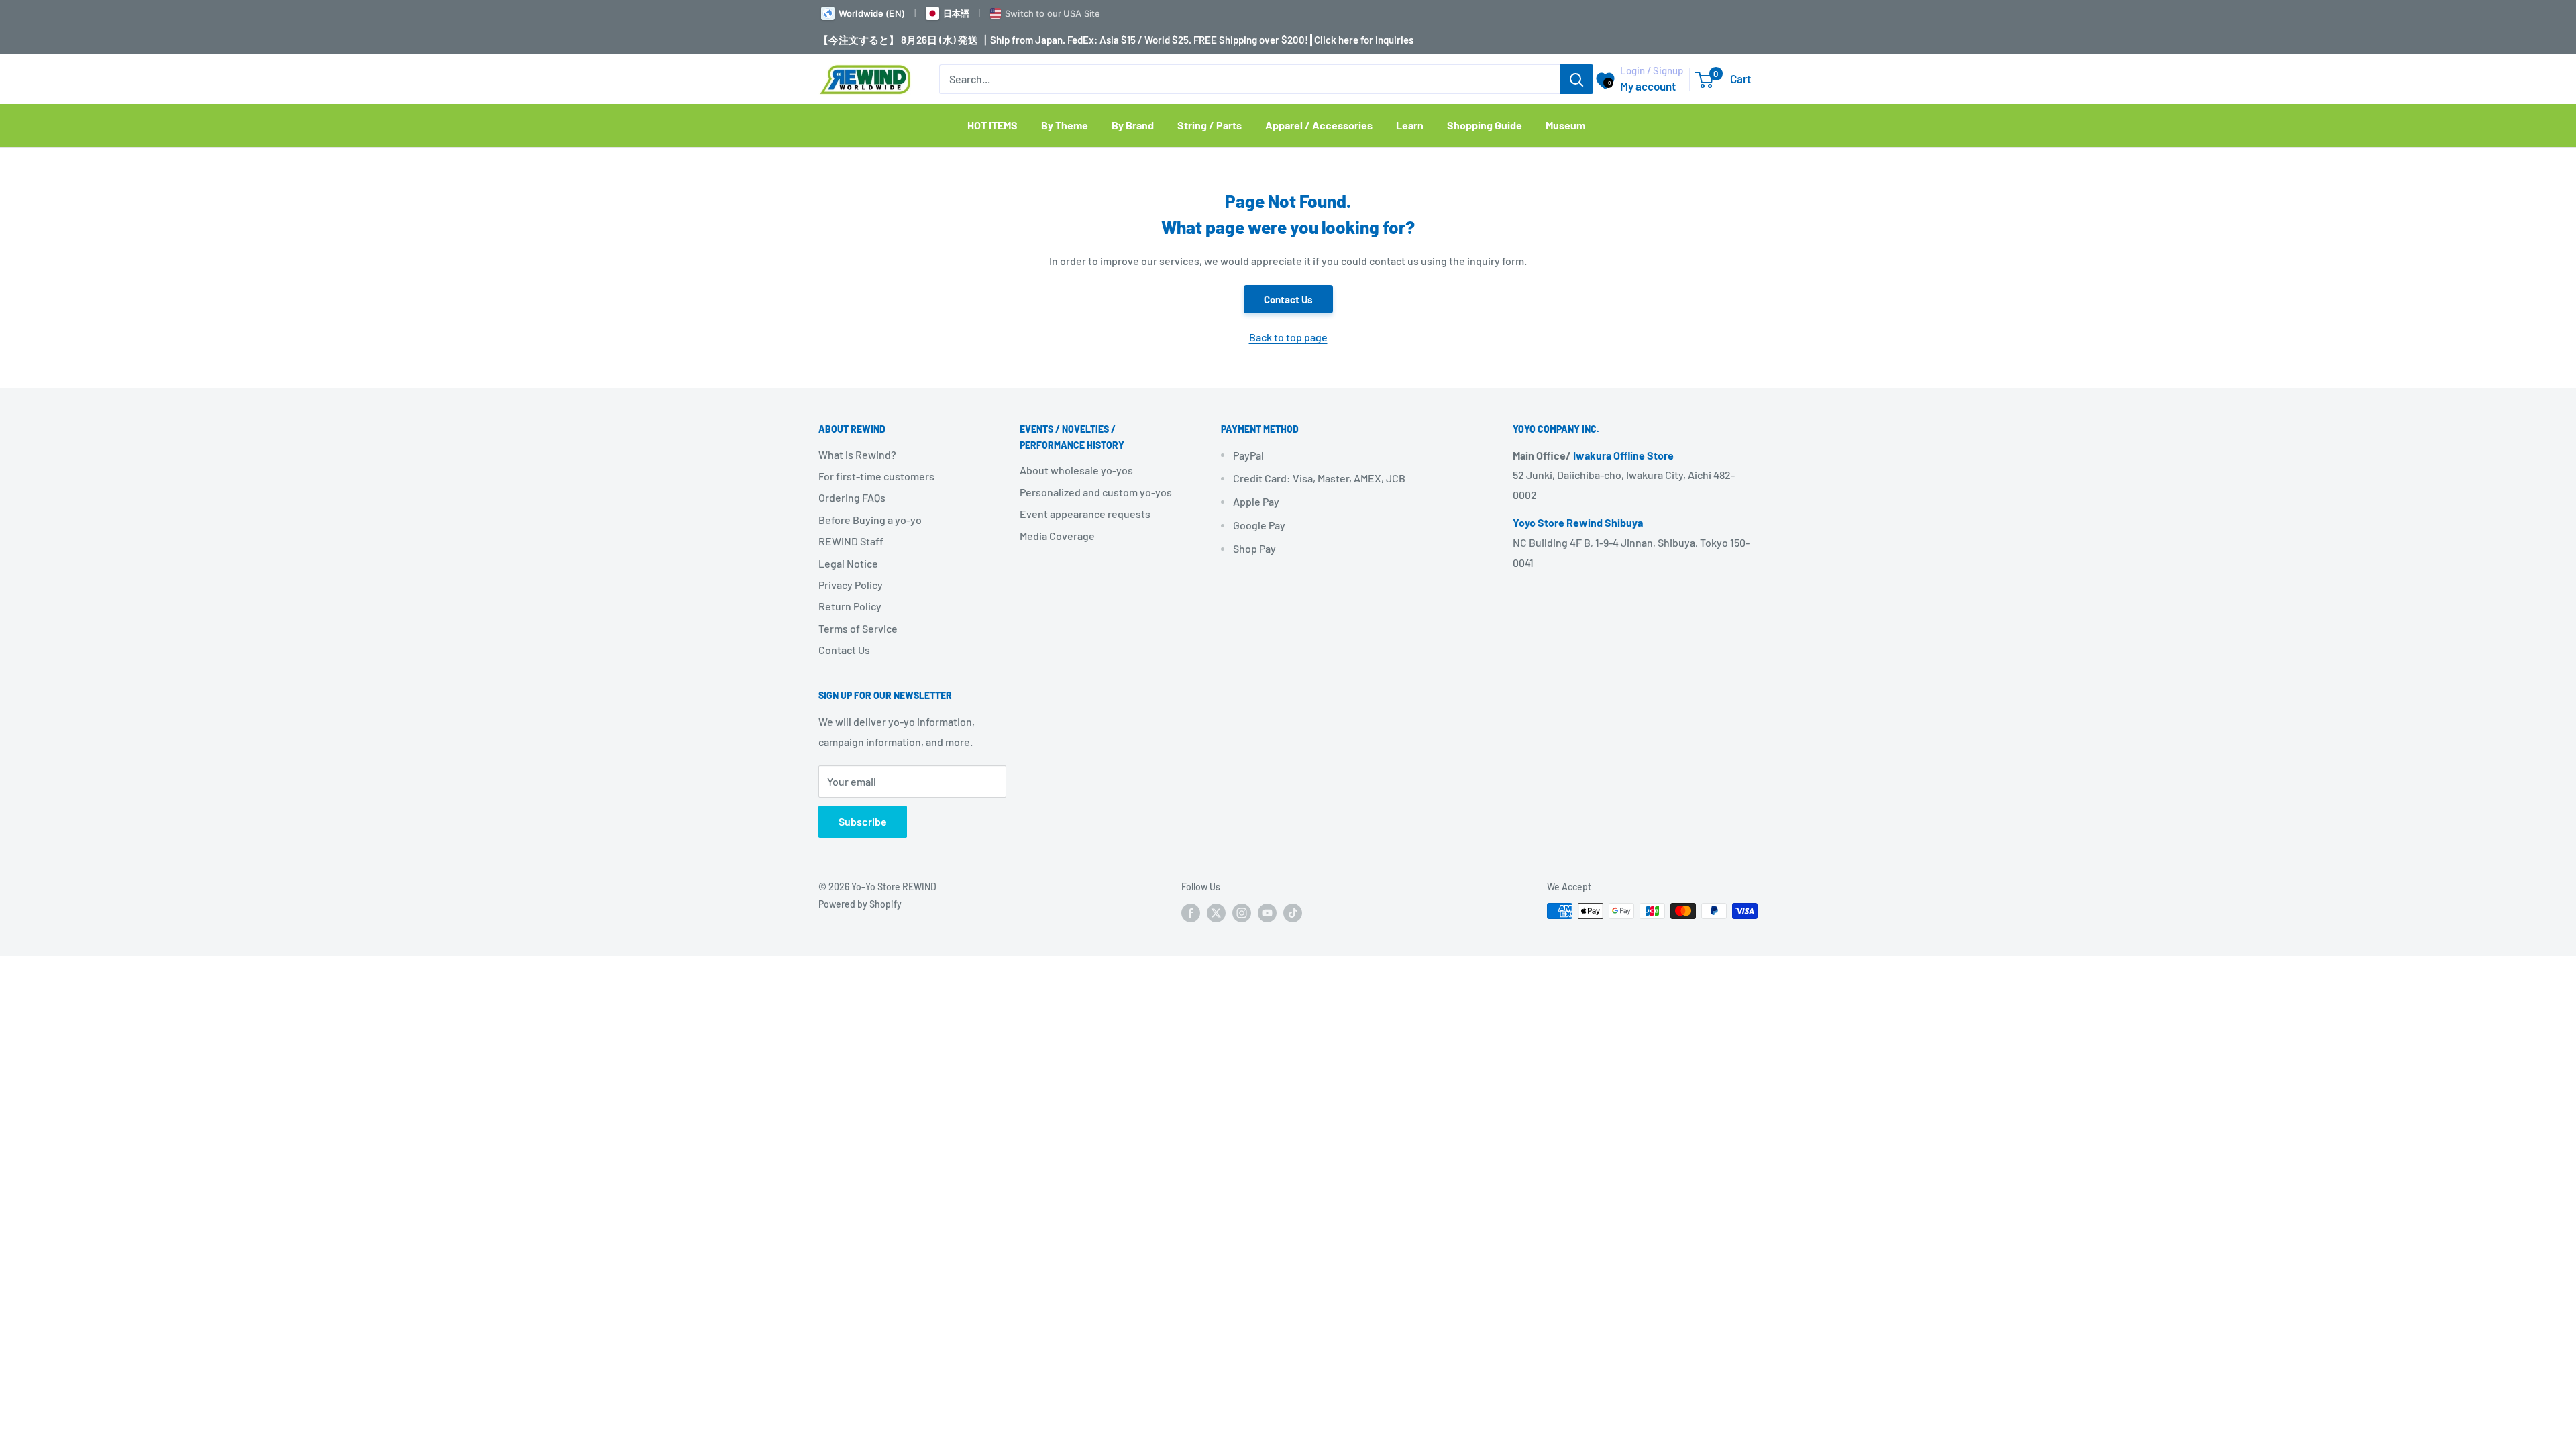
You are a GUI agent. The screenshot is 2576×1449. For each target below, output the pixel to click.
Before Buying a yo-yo (870, 520)
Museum (1565, 125)
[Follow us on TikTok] (1293, 912)
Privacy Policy (851, 585)
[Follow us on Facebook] (1191, 912)
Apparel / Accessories (1319, 125)
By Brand (1133, 125)
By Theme (1065, 125)
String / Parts (1210, 125)
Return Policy (850, 606)
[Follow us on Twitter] (1216, 912)
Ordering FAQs (852, 497)
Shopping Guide (1485, 125)
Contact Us (1288, 299)
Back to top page (1288, 337)
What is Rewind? (857, 454)
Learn (1410, 125)
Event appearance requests (1085, 514)
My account (1648, 86)
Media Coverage (1057, 536)
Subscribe (863, 821)
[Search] (1576, 79)
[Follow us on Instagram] (1242, 912)
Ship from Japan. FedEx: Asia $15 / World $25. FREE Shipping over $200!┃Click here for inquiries (1202, 40)
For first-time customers (876, 476)
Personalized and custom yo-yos (1096, 492)
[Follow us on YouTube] (1267, 912)
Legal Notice (848, 563)
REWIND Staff (851, 541)
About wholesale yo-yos (1076, 470)
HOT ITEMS (992, 125)
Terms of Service (858, 628)
